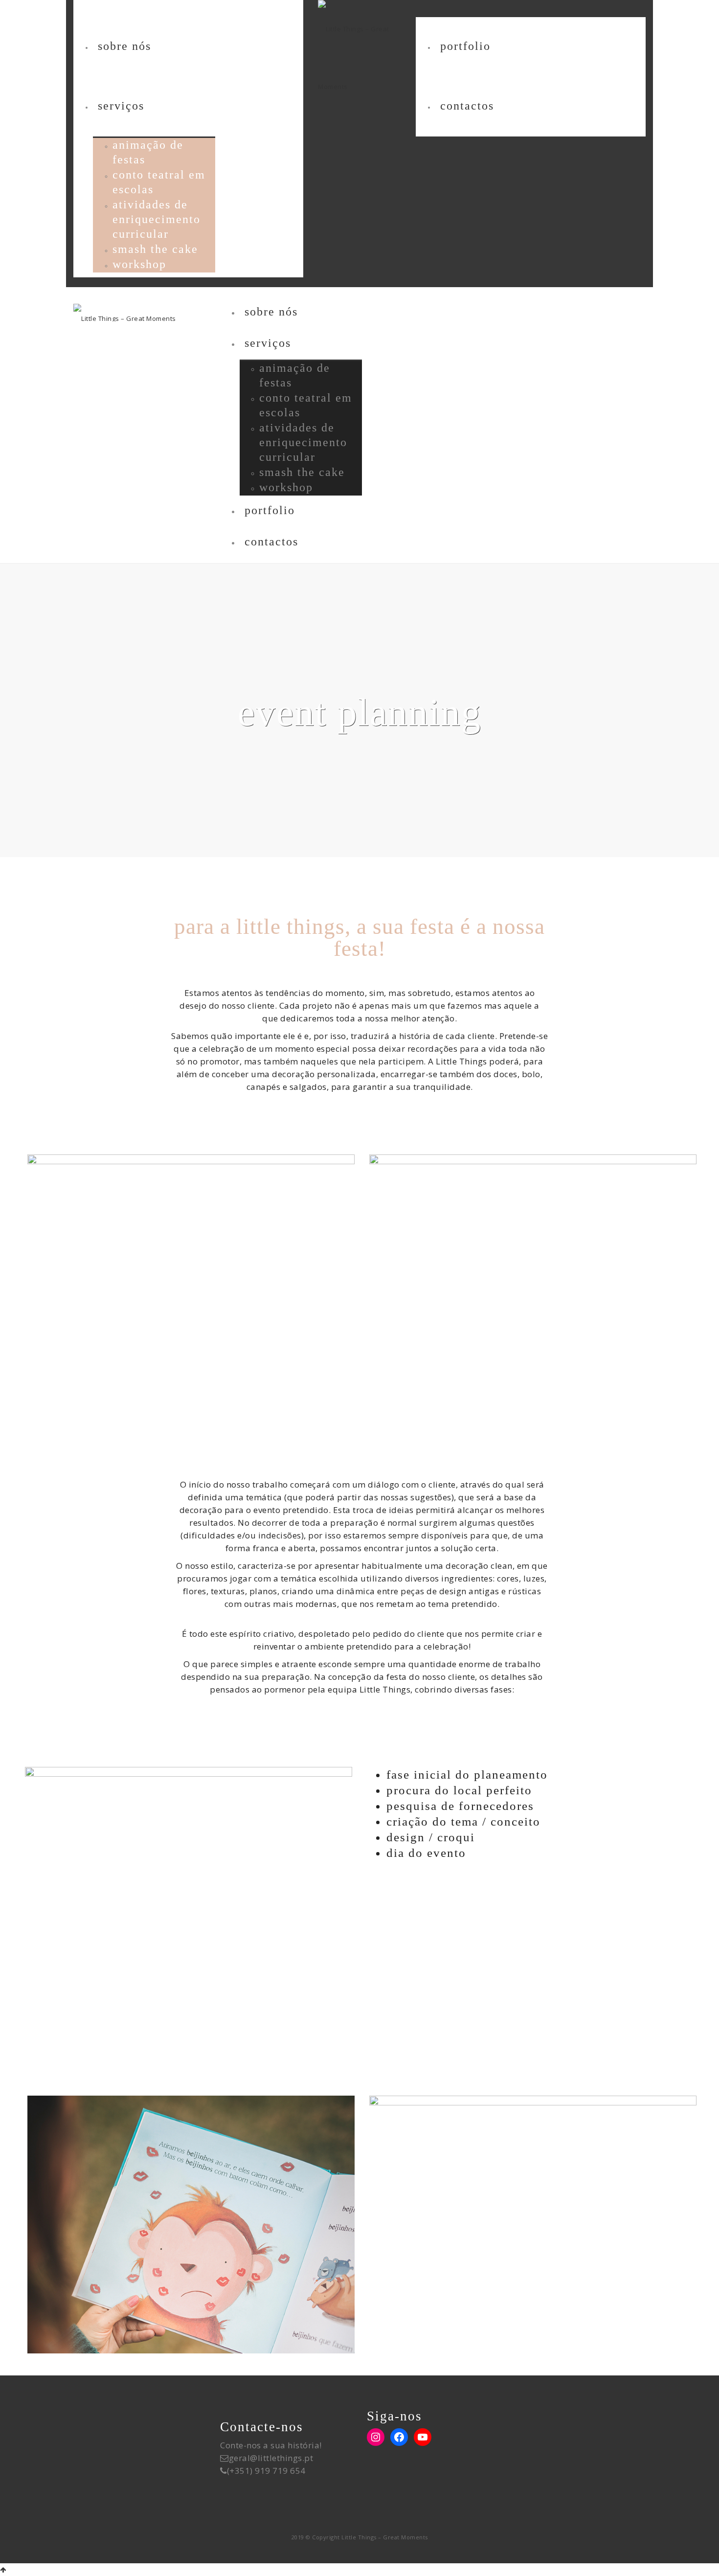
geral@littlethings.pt (271, 2458)
